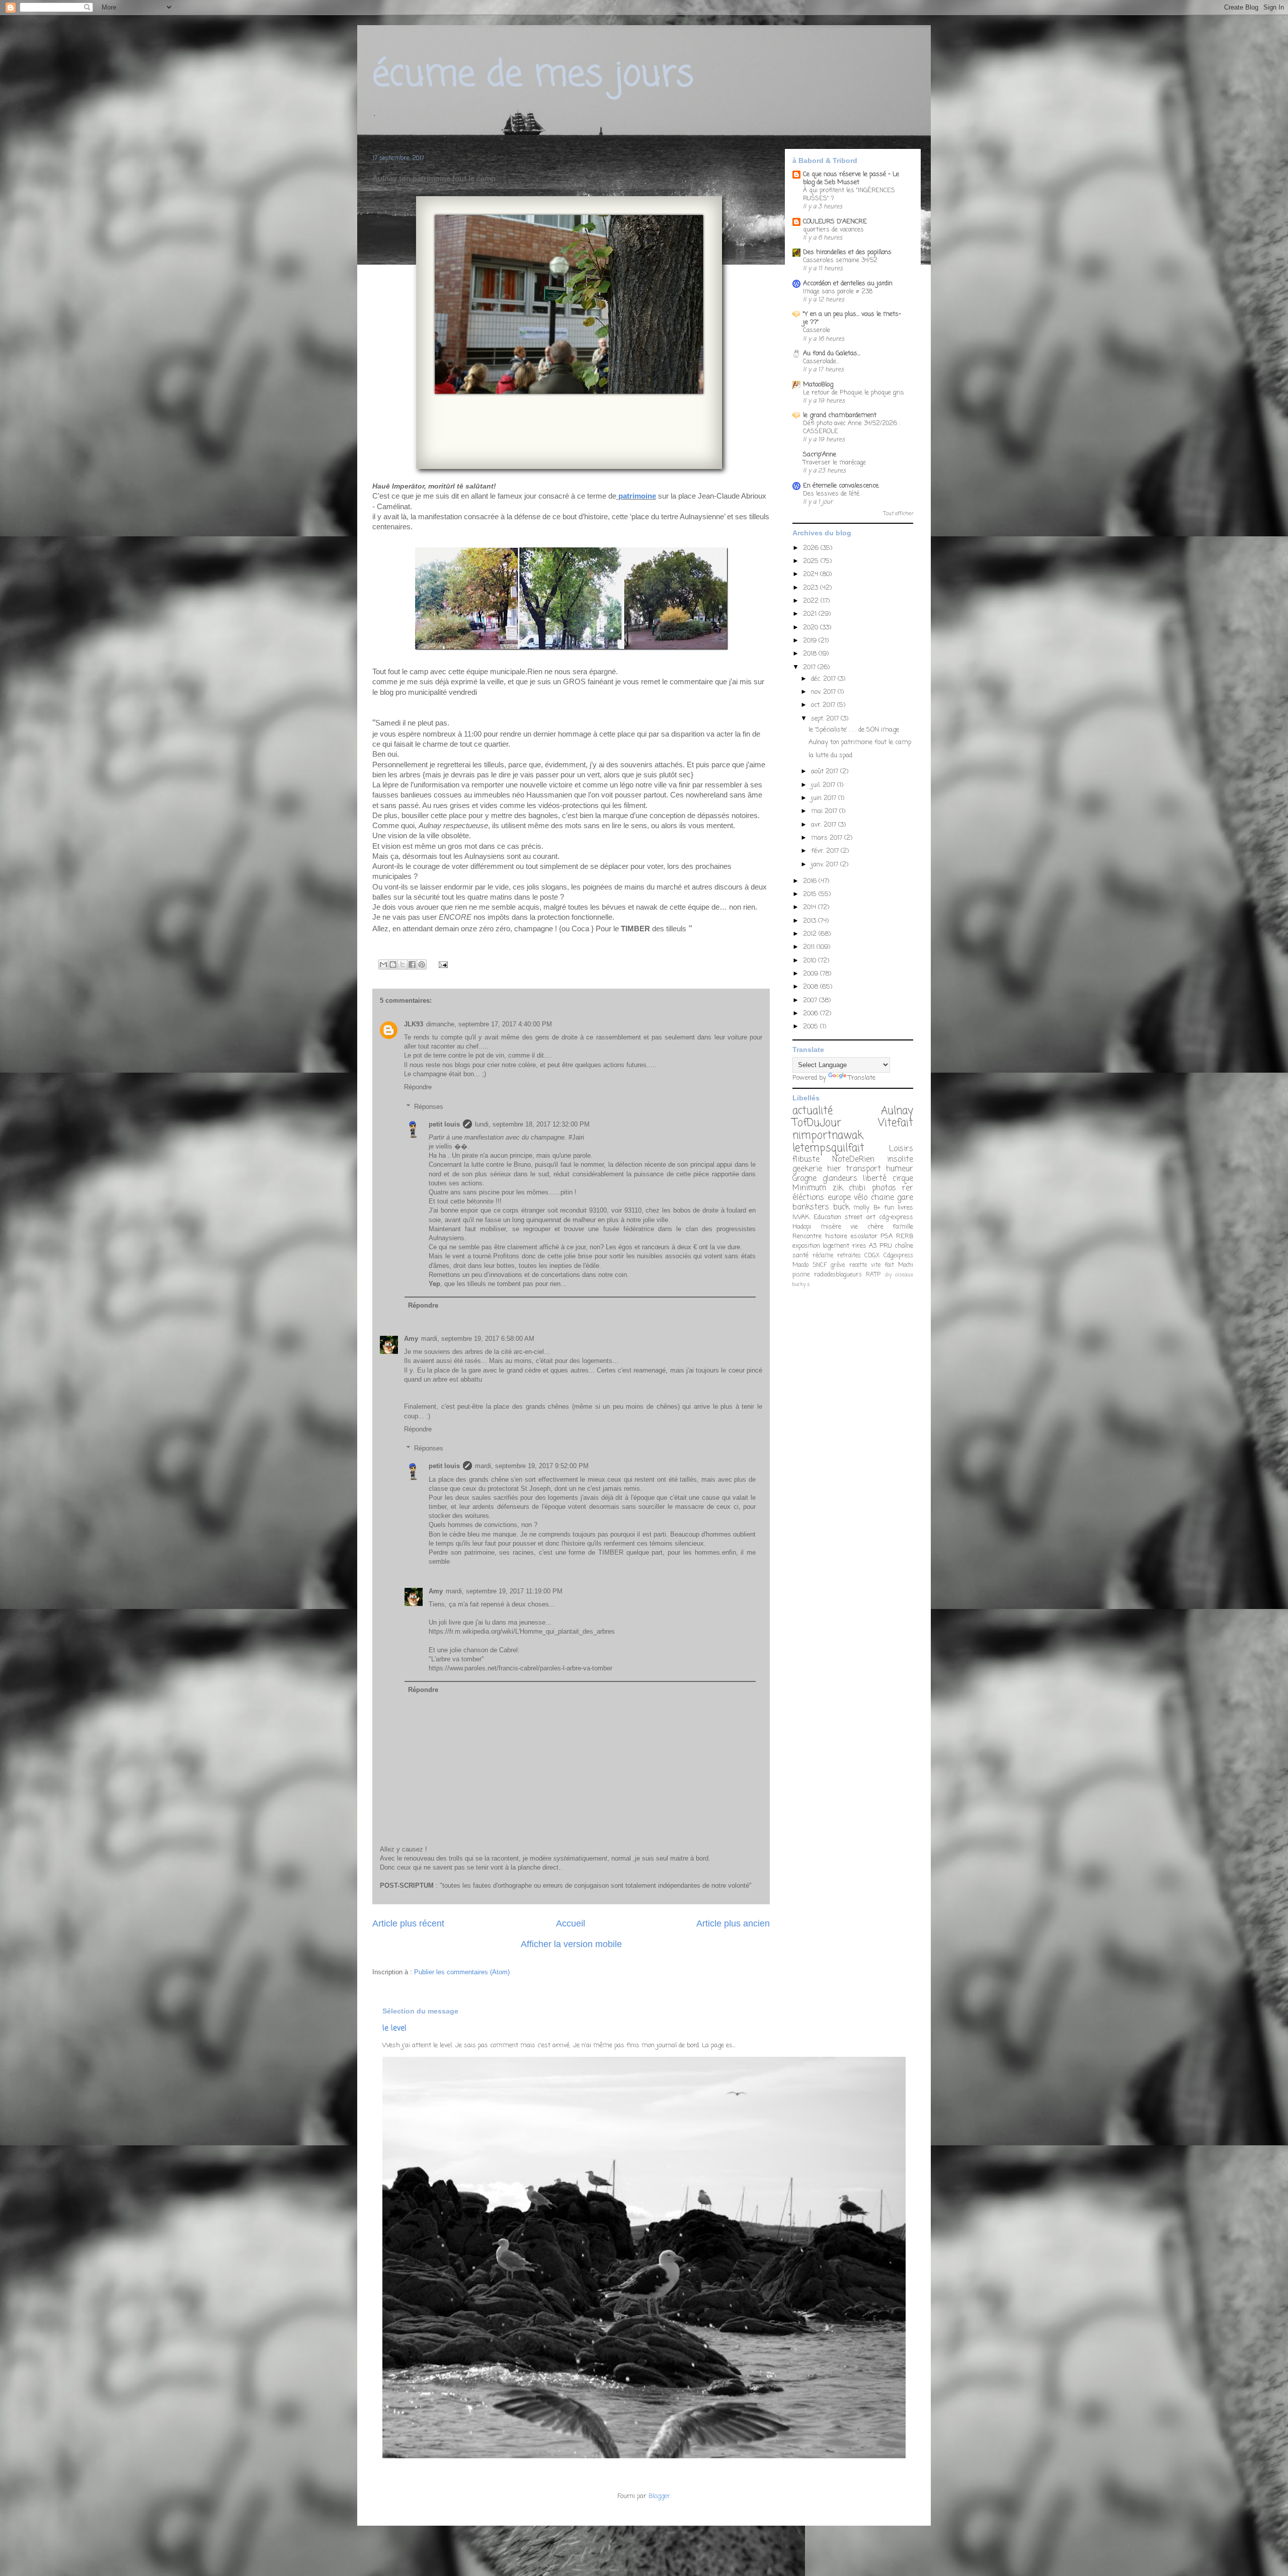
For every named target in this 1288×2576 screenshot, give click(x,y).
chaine (882, 1198)
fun (889, 1208)
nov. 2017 (824, 692)
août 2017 (826, 772)
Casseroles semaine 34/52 (840, 260)
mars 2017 (828, 838)
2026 (812, 548)
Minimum (809, 1188)
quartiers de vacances (833, 230)
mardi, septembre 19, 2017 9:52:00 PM (532, 1466)
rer (908, 1188)
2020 (812, 628)
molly (861, 1208)
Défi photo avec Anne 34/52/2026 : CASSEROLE (852, 427)
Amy (411, 1339)
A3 (873, 1246)
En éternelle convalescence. (841, 486)
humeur (900, 1169)
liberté (875, 1179)
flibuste (806, 1160)
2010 (811, 961)
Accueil (571, 1923)
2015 (811, 894)
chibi (857, 1188)
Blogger (659, 2496)
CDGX (872, 1256)
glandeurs (840, 1179)
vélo (861, 1198)
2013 (811, 921)
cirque (903, 1179)
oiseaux (904, 1275)
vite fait (882, 1265)
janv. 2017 (826, 865)
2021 (811, 614)
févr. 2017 (826, 851)
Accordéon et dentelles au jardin (848, 284)
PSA (887, 1236)
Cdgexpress (898, 1256)
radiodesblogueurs (838, 1275)
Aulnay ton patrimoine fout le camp (860, 742)
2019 (811, 641)
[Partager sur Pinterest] (422, 964)
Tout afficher (898, 514)
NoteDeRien (853, 1160)
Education (827, 1217)
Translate (862, 1078)
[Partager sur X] (403, 964)
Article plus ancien (733, 1923)
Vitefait (896, 1123)
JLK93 (414, 1024)
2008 (812, 987)
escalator (864, 1236)
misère (831, 1227)
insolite (900, 1160)
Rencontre (807, 1236)
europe (839, 1198)
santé (800, 1256)
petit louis (444, 1124)
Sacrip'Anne (820, 455)
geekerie (807, 1169)
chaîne (904, 1246)
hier (834, 1169)
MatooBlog (818, 385)
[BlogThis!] (393, 964)
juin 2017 (825, 798)
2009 (812, 974)
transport (863, 1169)
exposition (806, 1246)
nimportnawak (828, 1136)
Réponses (429, 1107)
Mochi (906, 1265)
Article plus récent (408, 1923)
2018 (811, 654)
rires (859, 1246)
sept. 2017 (826, 719)
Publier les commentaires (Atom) (462, 1972)
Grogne (804, 1179)
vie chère (867, 1227)
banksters (811, 1207)
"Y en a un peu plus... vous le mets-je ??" (852, 318)
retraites (849, 1256)
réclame (823, 1256)
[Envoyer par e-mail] (383, 964)
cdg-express (896, 1217)
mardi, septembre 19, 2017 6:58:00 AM (478, 1339)
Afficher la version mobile (571, 1944)
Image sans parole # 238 (838, 292)
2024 (812, 574)
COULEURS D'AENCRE (835, 222)
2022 (812, 601)
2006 (812, 1014)
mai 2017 (825, 811)
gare (905, 1198)
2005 (812, 1027)
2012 (811, 934)
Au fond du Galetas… (832, 353)
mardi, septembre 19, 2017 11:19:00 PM (504, 1591)
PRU (886, 1246)
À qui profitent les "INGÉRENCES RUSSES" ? (849, 194)
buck (841, 1207)
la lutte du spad (830, 755)
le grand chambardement (840, 415)
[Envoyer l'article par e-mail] (441, 964)
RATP (873, 1275)
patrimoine (637, 496)
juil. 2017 (824, 785)
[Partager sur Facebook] (412, 964)
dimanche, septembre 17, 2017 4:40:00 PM (489, 1024)
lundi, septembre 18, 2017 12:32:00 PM (532, 1124)
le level (394, 2028)
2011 (810, 947)
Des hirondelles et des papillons (847, 252)
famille (903, 1227)
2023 (812, 588)
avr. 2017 (825, 825)
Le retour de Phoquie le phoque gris (854, 393)
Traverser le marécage (834, 463)
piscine (801, 1275)
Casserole (817, 330)
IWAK (801, 1217)
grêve (838, 1265)
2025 (812, 561)
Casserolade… (821, 361)
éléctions (808, 1198)
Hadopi (802, 1227)
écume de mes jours (533, 75)
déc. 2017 (824, 679)
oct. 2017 (824, 705)
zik (838, 1188)
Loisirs (901, 1149)
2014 (811, 907)
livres (905, 1208)
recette (858, 1265)
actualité (813, 1111)
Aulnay (897, 1111)
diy (888, 1275)
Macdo (800, 1265)
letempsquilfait (828, 1148)
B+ (877, 1208)
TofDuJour (817, 1123)
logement (836, 1246)
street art (860, 1217)
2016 (811, 881)
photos (884, 1188)
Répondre (418, 1087)
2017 (810, 667)
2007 (811, 1000)
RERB (905, 1236)
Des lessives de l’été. (832, 494)
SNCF (820, 1265)
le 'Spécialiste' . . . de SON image (854, 730)
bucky (799, 1284)
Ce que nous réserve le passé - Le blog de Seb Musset (851, 178)
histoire (836, 1236)
